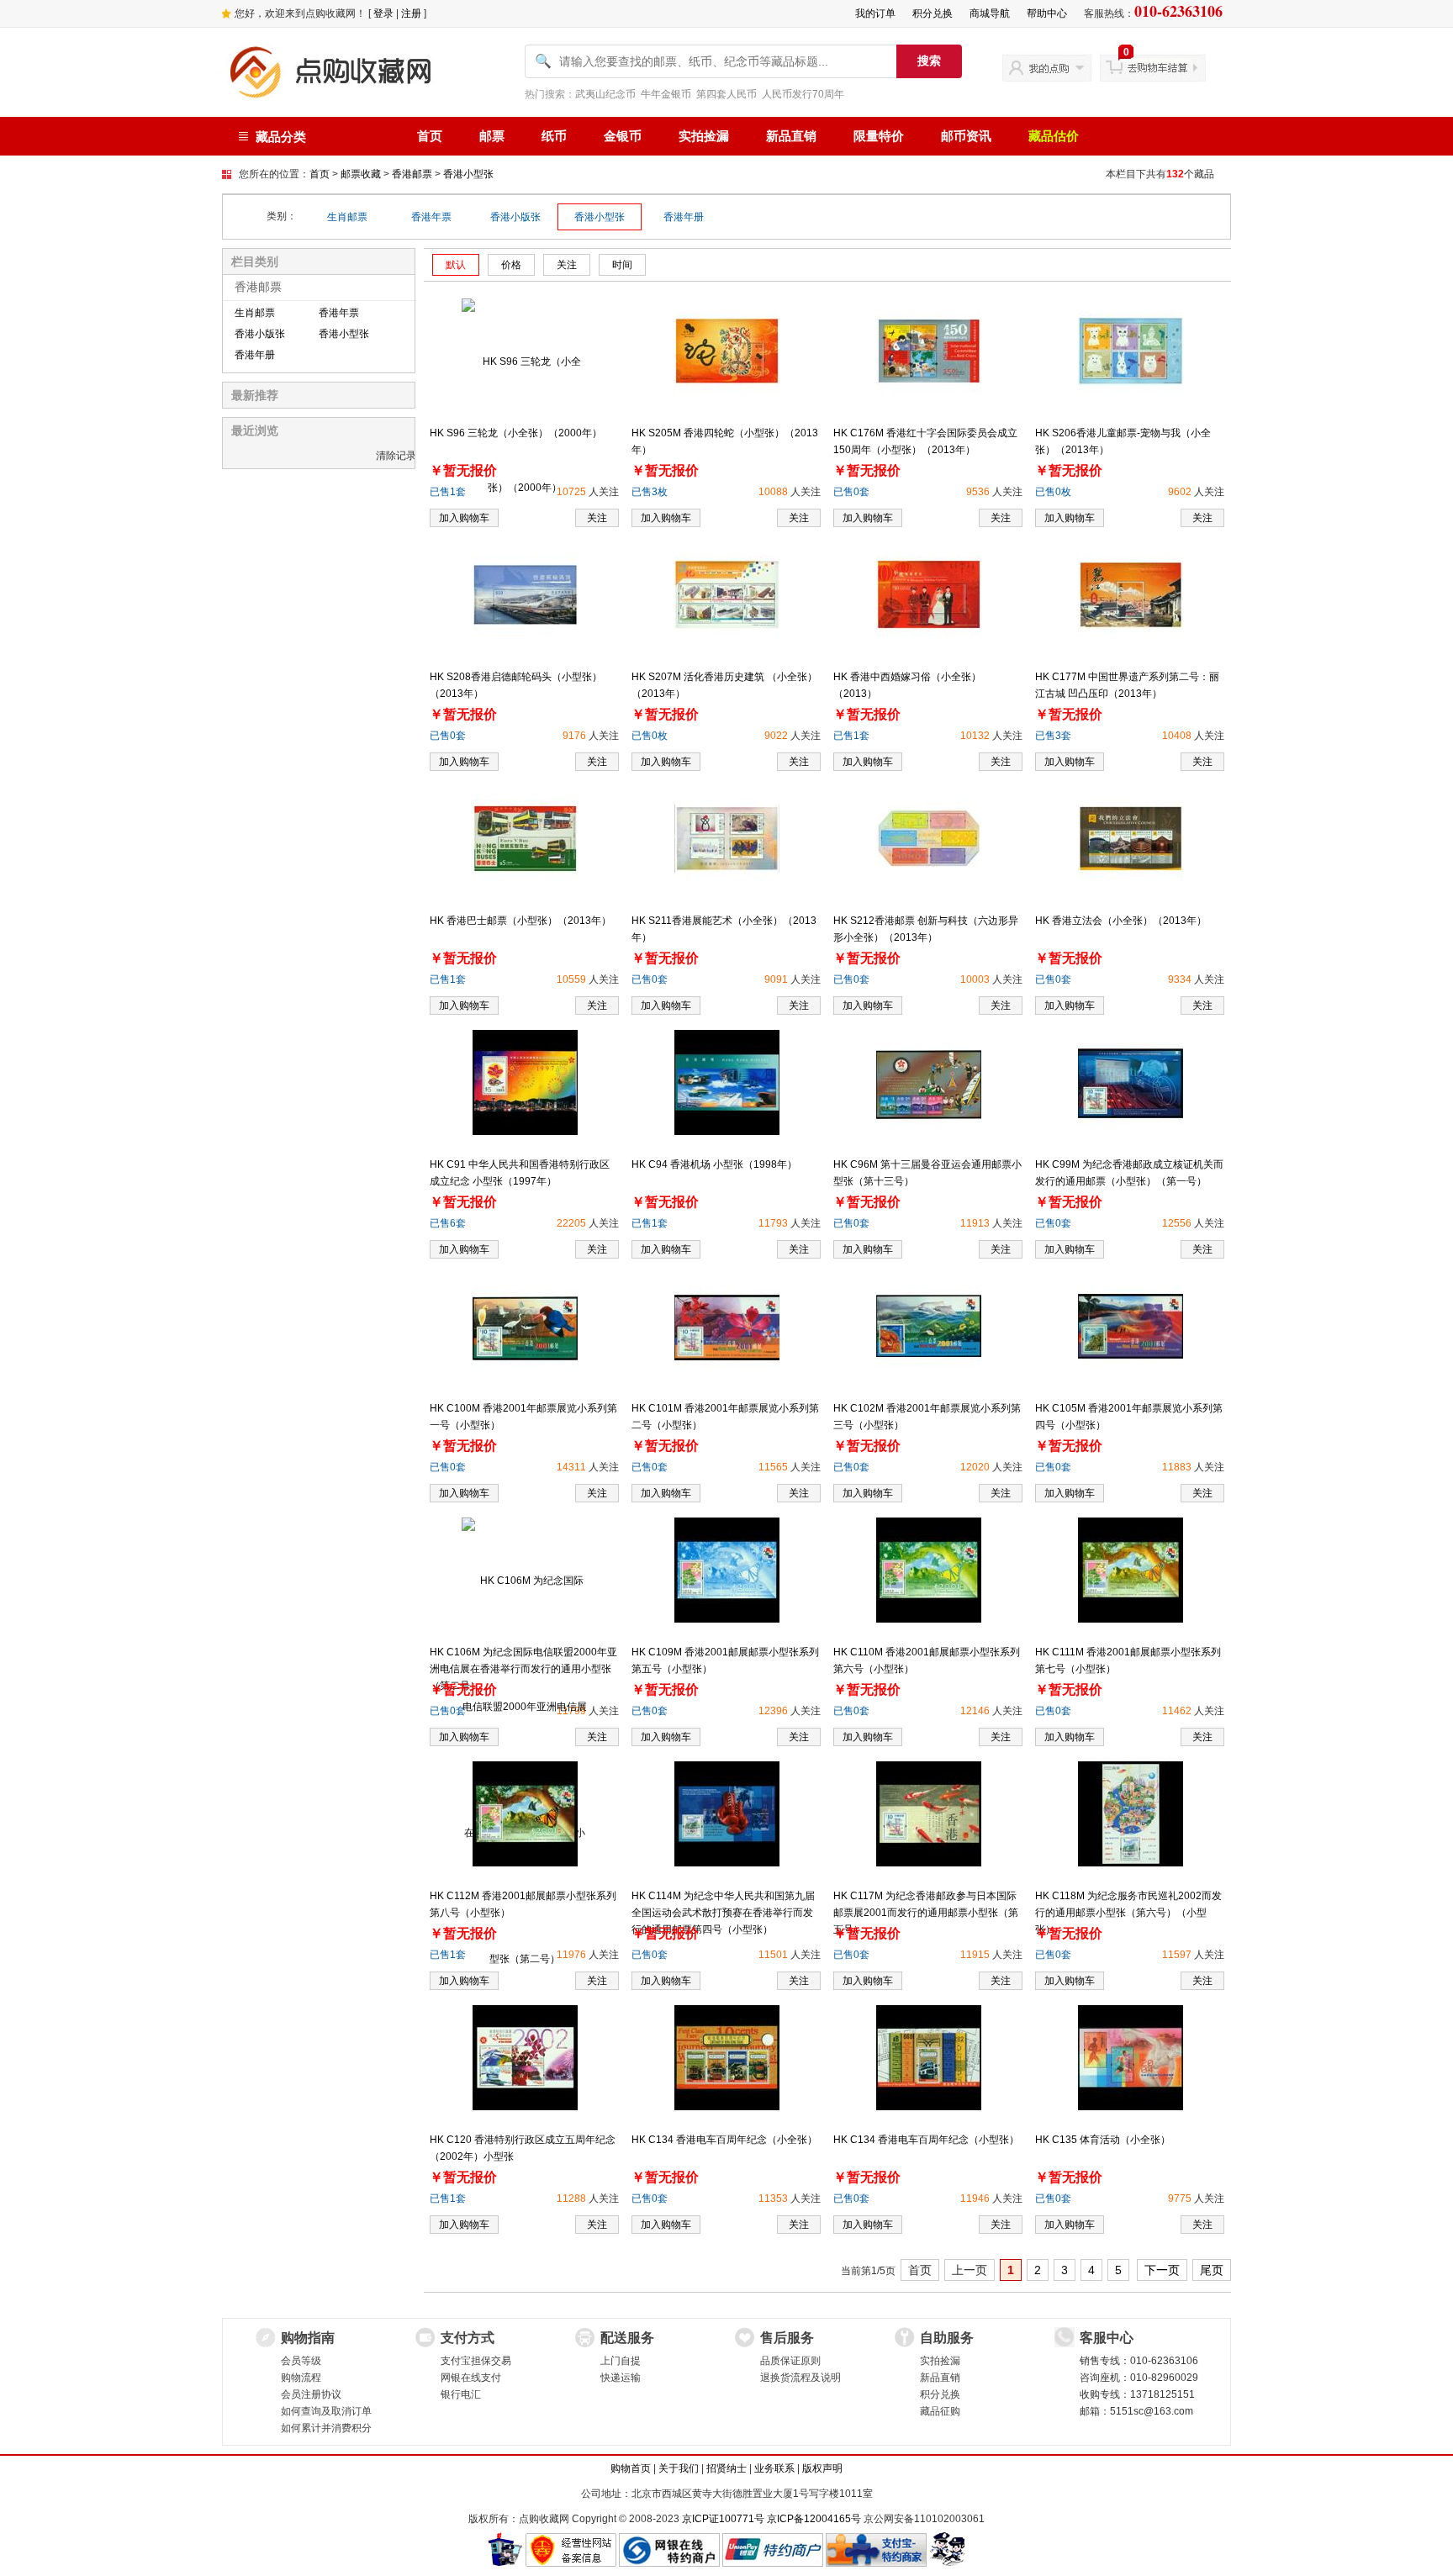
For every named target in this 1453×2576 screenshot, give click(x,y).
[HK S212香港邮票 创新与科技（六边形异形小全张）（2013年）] (929, 838)
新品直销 (791, 136)
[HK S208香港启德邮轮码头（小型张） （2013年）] (525, 594)
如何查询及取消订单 (326, 2411)
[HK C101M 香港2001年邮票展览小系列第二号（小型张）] (727, 1326)
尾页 (1212, 2270)
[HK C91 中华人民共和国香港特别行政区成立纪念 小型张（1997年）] (525, 1082)
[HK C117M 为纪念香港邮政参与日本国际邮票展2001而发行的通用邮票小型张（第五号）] (929, 1813)
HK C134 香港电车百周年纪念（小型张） (926, 2140)
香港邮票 (412, 174)
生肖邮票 (347, 217)
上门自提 (621, 2361)
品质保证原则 (790, 2361)
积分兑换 (933, 13)
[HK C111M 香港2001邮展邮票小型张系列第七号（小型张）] (1131, 1570)
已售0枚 (1053, 492)
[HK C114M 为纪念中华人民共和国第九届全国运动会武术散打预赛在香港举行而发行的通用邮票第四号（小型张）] (727, 1813)
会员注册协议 (311, 2394)
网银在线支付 (471, 2378)
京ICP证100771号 (723, 2519)
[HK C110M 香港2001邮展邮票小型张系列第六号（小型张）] (929, 1570)
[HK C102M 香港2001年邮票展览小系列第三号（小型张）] (929, 1326)
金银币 (623, 136)
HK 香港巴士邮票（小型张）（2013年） (520, 921)
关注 (597, 518)
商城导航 (990, 13)
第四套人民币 (726, 94)
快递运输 (621, 2378)
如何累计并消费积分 (326, 2428)
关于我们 (679, 2468)
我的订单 (875, 13)
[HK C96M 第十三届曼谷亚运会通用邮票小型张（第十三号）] (929, 1082)
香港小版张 (515, 217)
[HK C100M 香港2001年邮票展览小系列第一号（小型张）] (525, 1326)
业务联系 (774, 2468)
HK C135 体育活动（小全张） (1103, 2140)
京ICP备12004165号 (814, 2519)
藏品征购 (940, 2411)
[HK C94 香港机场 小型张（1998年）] (727, 1082)
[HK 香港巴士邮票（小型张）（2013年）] (525, 838)
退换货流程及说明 (800, 2378)
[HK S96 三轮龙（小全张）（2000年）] (525, 424)
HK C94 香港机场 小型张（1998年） (714, 1164)
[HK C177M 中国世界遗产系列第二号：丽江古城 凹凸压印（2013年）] (1131, 594)
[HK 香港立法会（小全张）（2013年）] (1131, 838)
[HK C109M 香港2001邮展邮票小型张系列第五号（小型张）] (727, 1570)
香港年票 (431, 217)
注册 (411, 13)
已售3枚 (650, 492)
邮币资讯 (966, 136)
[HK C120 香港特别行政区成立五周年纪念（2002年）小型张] (525, 2057)
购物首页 (631, 2468)
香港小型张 (468, 174)
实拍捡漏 (704, 136)
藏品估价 (1054, 136)
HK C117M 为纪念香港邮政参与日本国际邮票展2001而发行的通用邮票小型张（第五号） (926, 1913)
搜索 (929, 61)
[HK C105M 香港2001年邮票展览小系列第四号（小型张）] (1131, 1326)
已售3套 (1053, 736)
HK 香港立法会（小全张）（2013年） (1121, 921)
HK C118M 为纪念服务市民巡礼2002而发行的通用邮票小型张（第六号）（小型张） (1128, 1913)
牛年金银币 (666, 94)
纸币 (554, 136)
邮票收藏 (361, 174)
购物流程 (301, 2378)
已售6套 (448, 1223)
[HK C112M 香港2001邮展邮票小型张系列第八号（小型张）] (525, 1813)
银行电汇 (461, 2394)
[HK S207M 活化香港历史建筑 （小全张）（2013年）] (727, 594)
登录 (383, 13)
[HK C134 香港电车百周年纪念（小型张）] (929, 2057)
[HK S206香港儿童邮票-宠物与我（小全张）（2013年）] (1131, 351)
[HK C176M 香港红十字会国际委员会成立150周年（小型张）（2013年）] (929, 351)
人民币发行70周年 (803, 94)
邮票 (492, 136)
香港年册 (684, 217)
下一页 (1162, 2270)
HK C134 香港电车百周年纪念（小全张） (724, 2140)
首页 (430, 136)
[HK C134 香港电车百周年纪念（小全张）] (727, 2057)
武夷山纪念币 (605, 94)
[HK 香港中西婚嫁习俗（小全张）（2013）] (929, 594)
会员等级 (301, 2361)
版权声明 (822, 2468)
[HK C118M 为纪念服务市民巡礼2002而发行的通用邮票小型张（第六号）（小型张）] (1131, 1813)
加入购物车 (666, 518)
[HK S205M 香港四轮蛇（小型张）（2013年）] (727, 351)
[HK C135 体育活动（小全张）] (1131, 2057)
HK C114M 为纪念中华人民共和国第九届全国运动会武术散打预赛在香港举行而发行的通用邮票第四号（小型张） (723, 1913)
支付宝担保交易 (476, 2361)
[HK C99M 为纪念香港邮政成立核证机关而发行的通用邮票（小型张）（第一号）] (1131, 1082)
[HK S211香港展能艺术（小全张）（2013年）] (727, 838)
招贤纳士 (726, 2468)
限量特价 (879, 136)
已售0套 (851, 492)
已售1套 (448, 492)
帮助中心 (1047, 13)
